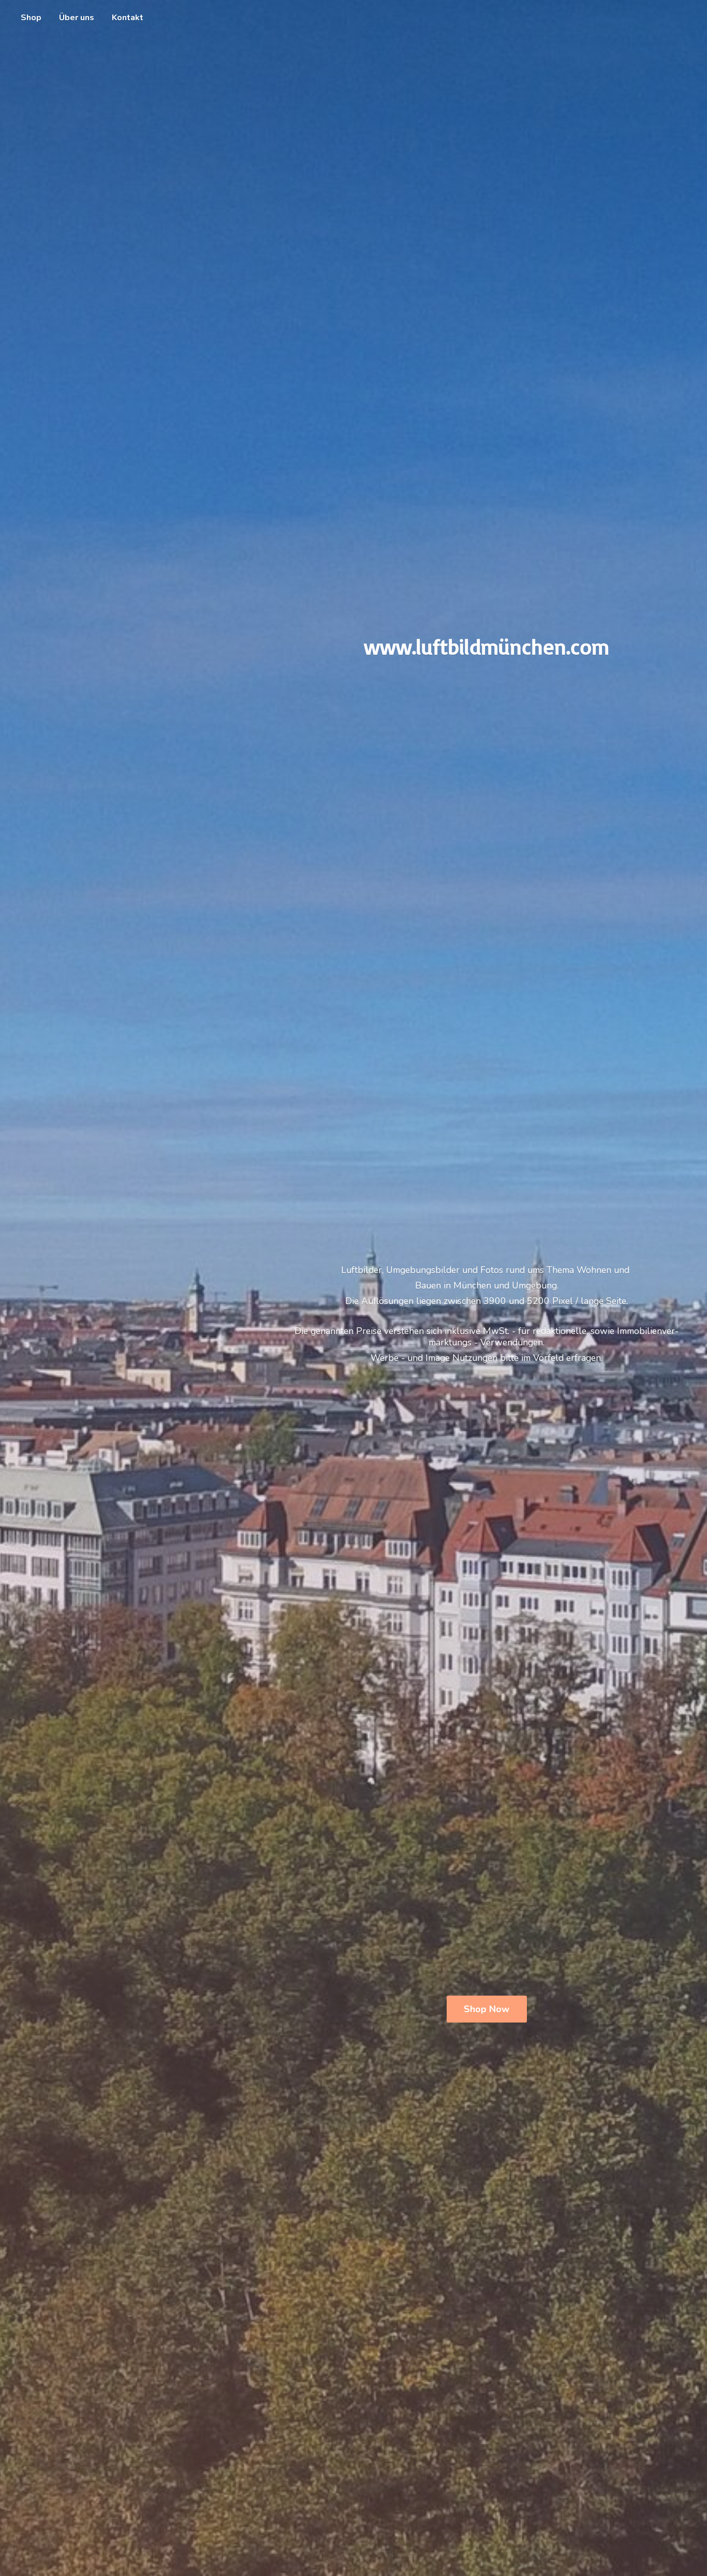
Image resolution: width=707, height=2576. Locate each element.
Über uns (77, 18)
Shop (31, 18)
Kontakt (128, 18)
